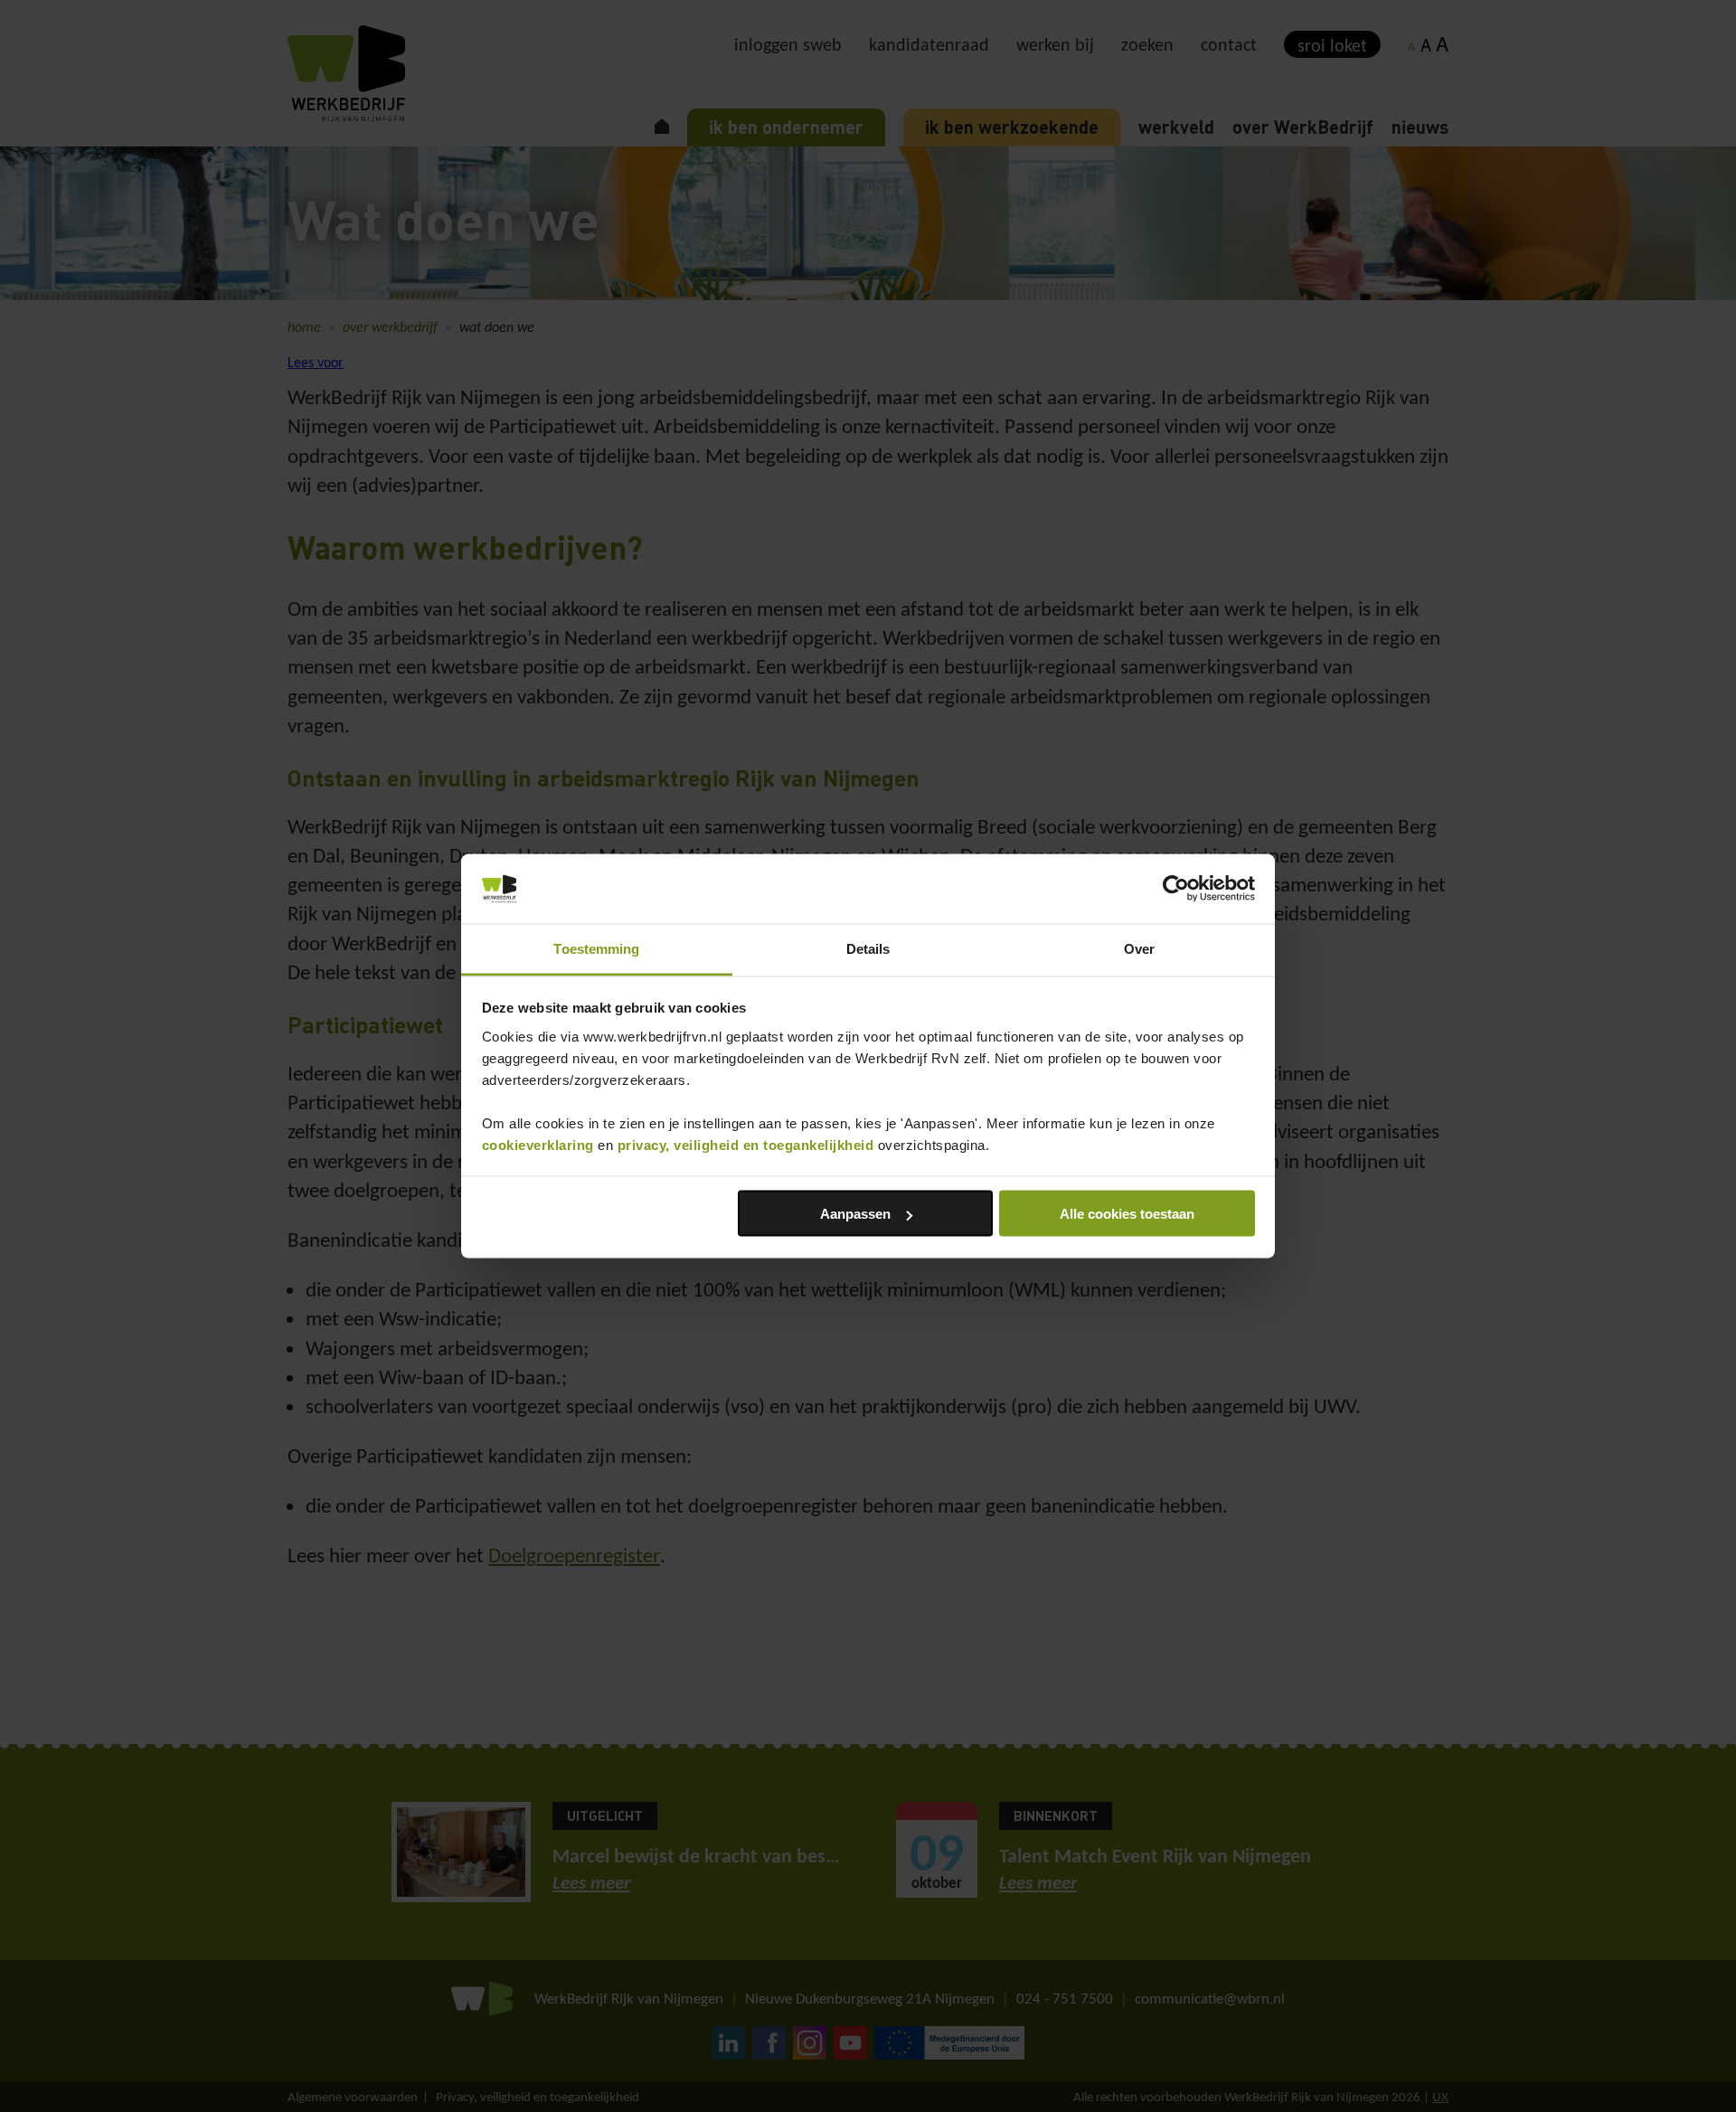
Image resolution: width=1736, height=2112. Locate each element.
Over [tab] (1139, 948)
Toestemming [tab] (596, 948)
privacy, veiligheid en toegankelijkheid (746, 1144)
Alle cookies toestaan (1127, 1214)
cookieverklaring (538, 1144)
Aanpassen (855, 1214)
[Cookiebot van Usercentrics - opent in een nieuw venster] (1176, 889)
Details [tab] (868, 948)
